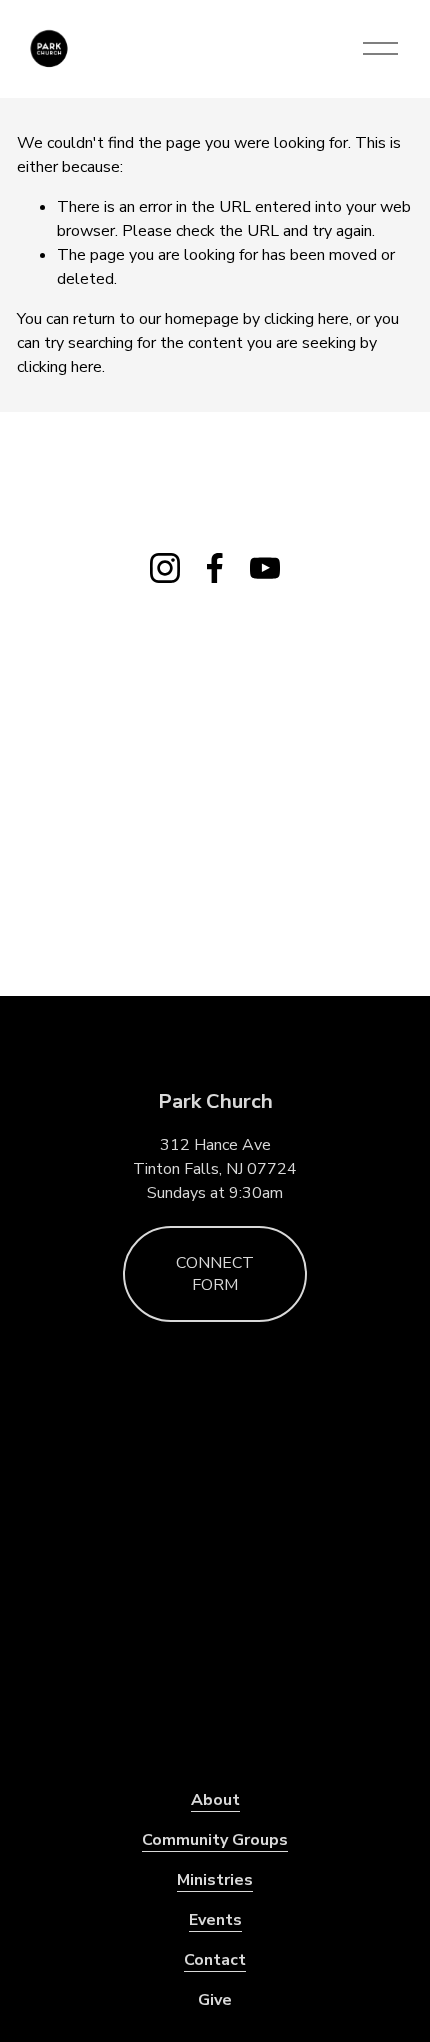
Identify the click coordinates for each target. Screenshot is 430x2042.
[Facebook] (215, 568)
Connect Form (215, 1274)
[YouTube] (265, 568)
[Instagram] (165, 568)
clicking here (306, 319)
